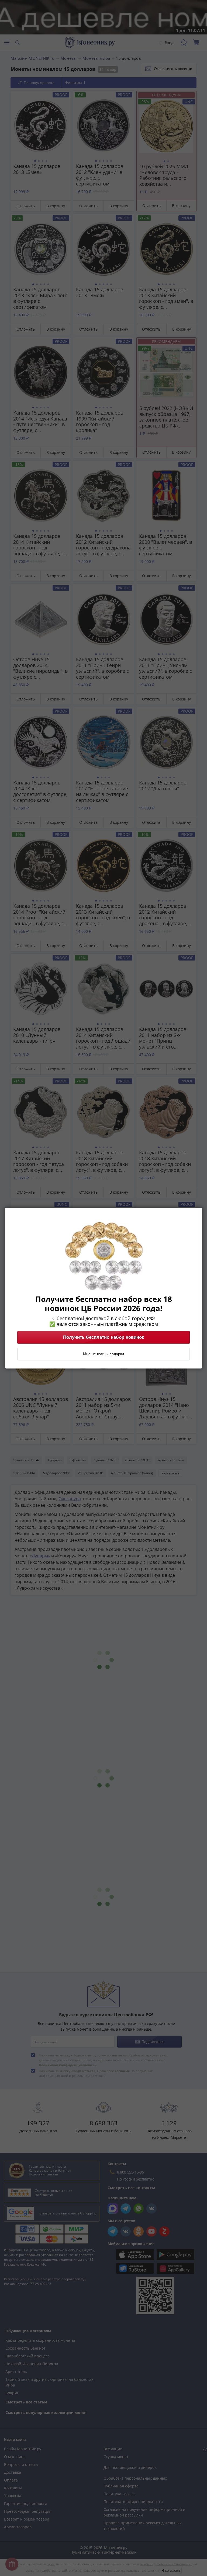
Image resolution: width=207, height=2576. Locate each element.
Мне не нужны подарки (103, 1354)
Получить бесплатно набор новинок (104, 1337)
